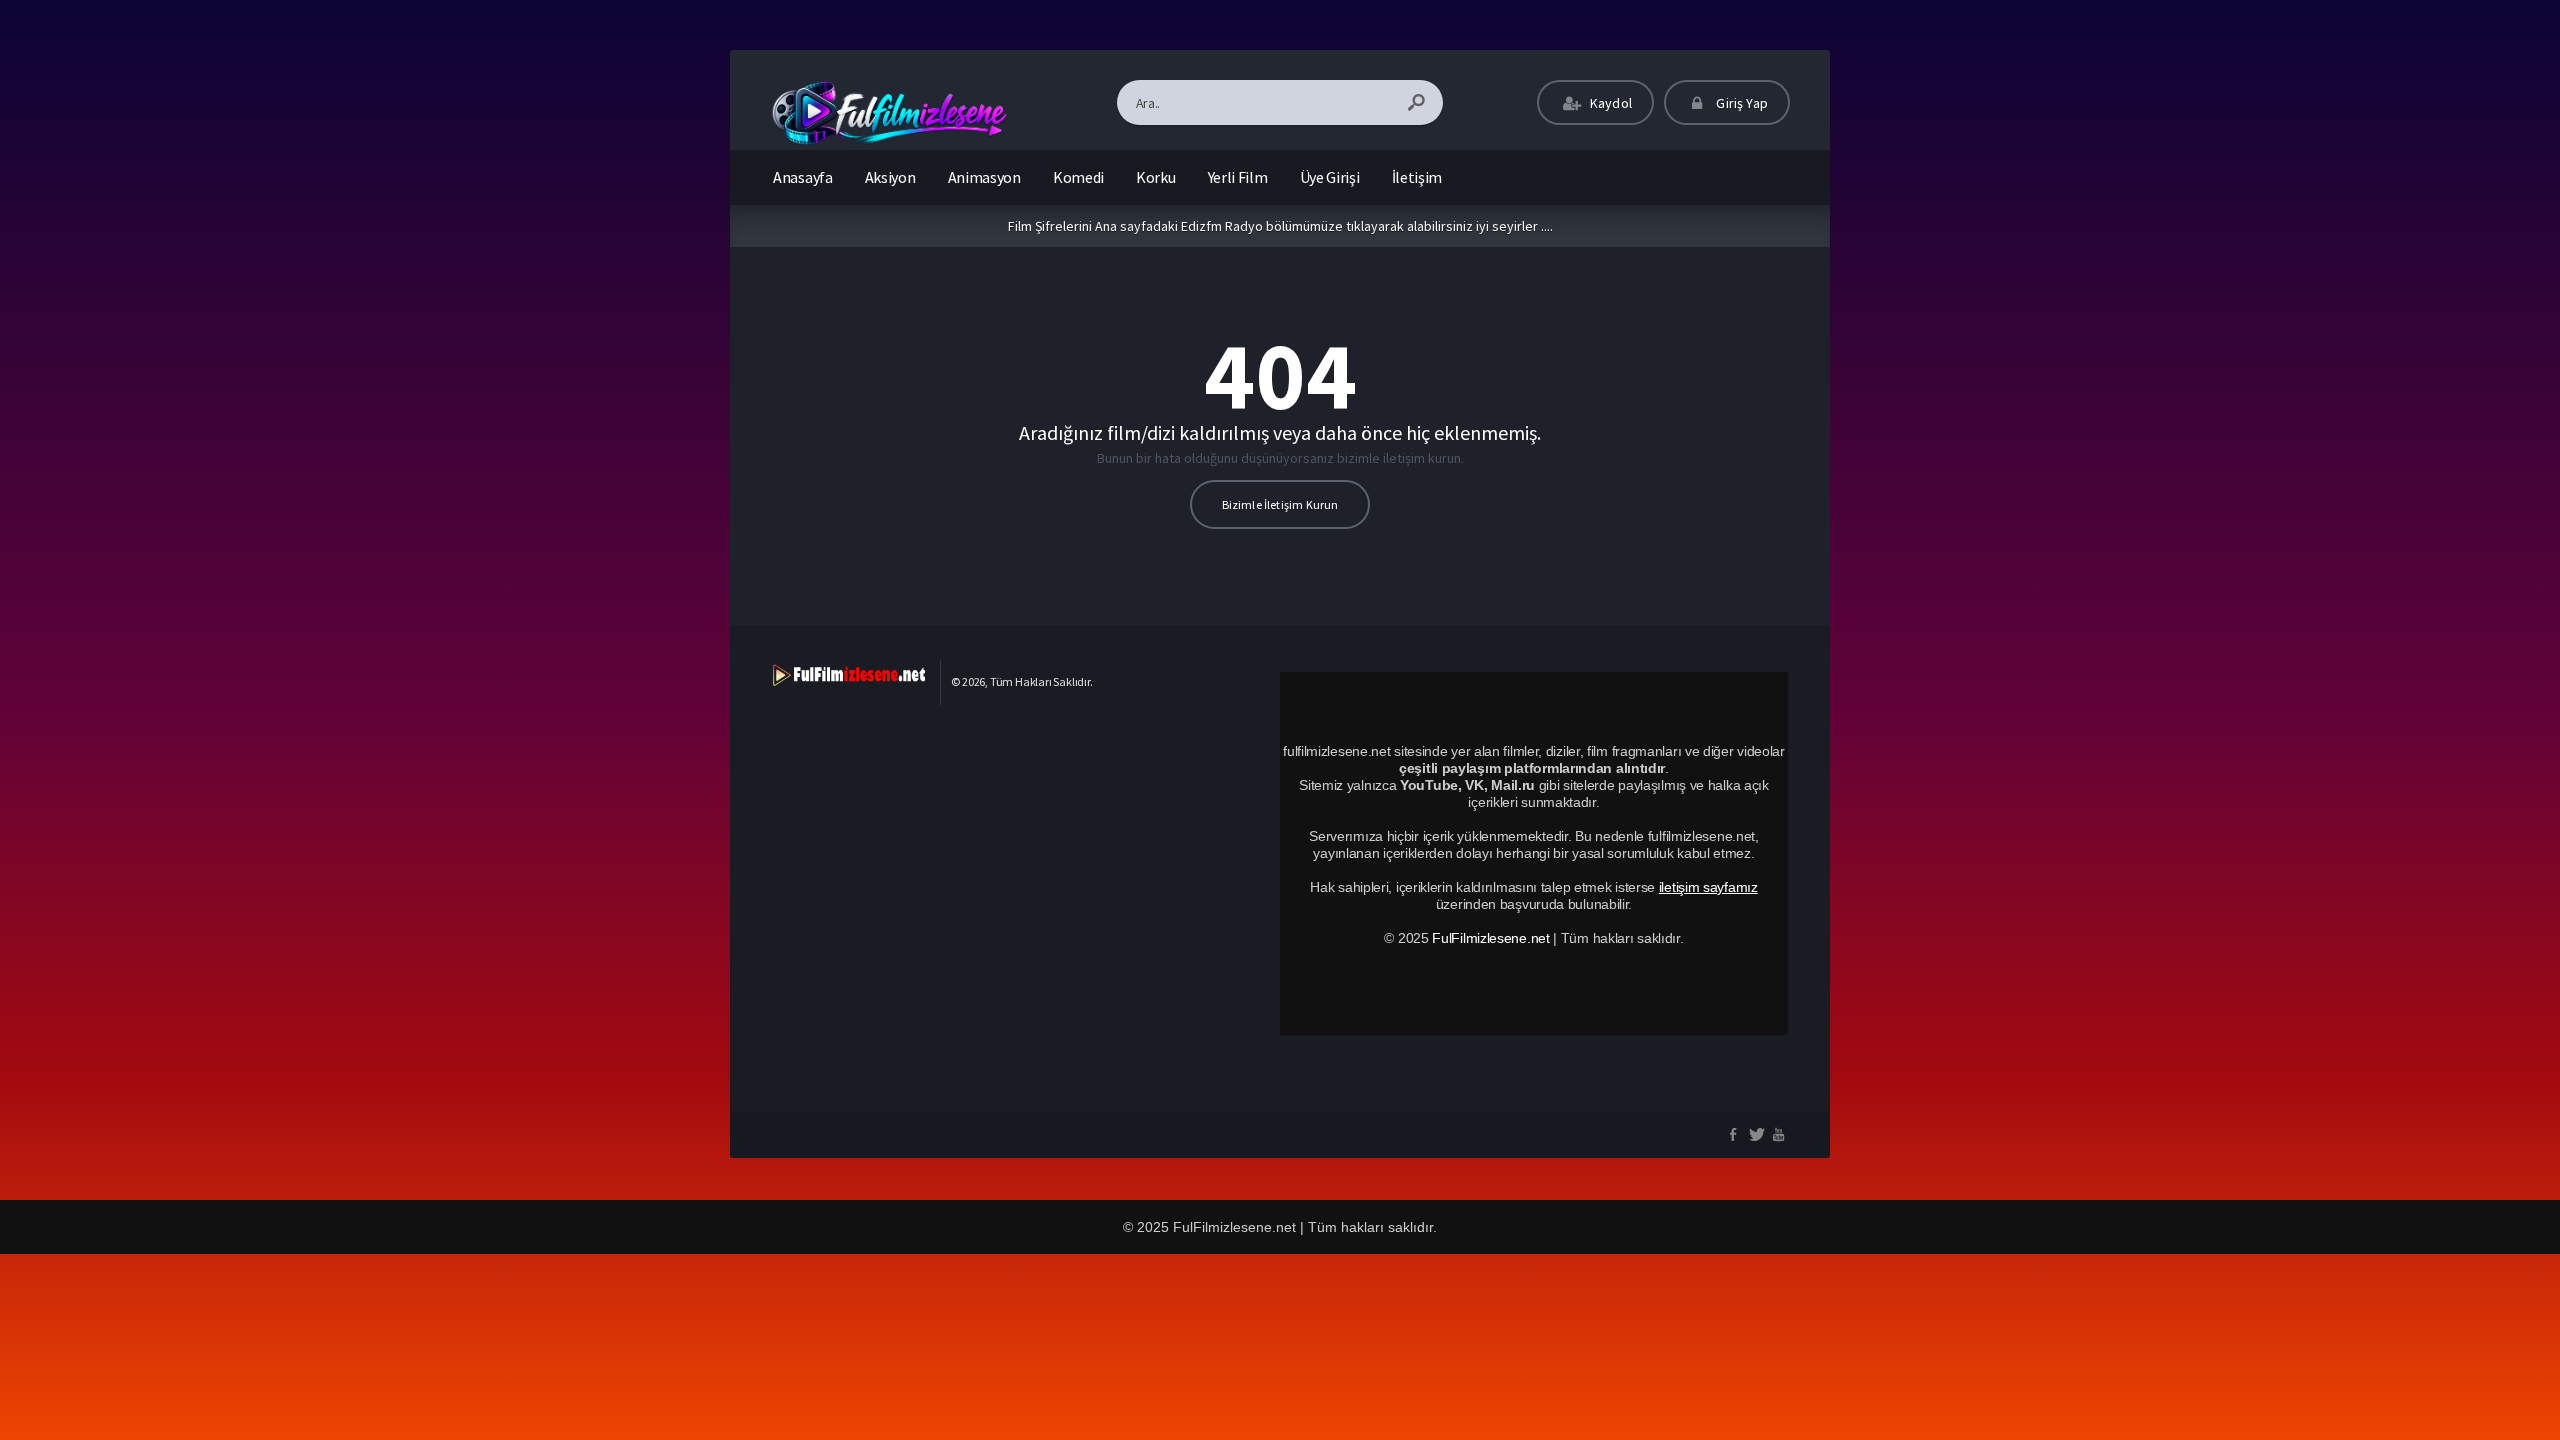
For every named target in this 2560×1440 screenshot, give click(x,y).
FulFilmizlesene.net (1490, 938)
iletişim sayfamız (1708, 887)
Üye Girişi (1330, 177)
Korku (1156, 177)
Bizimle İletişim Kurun (1280, 504)
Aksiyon (890, 177)
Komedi (1078, 177)
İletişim (1417, 177)
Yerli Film (1238, 177)
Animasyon (984, 177)
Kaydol (1609, 103)
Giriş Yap (1740, 103)
